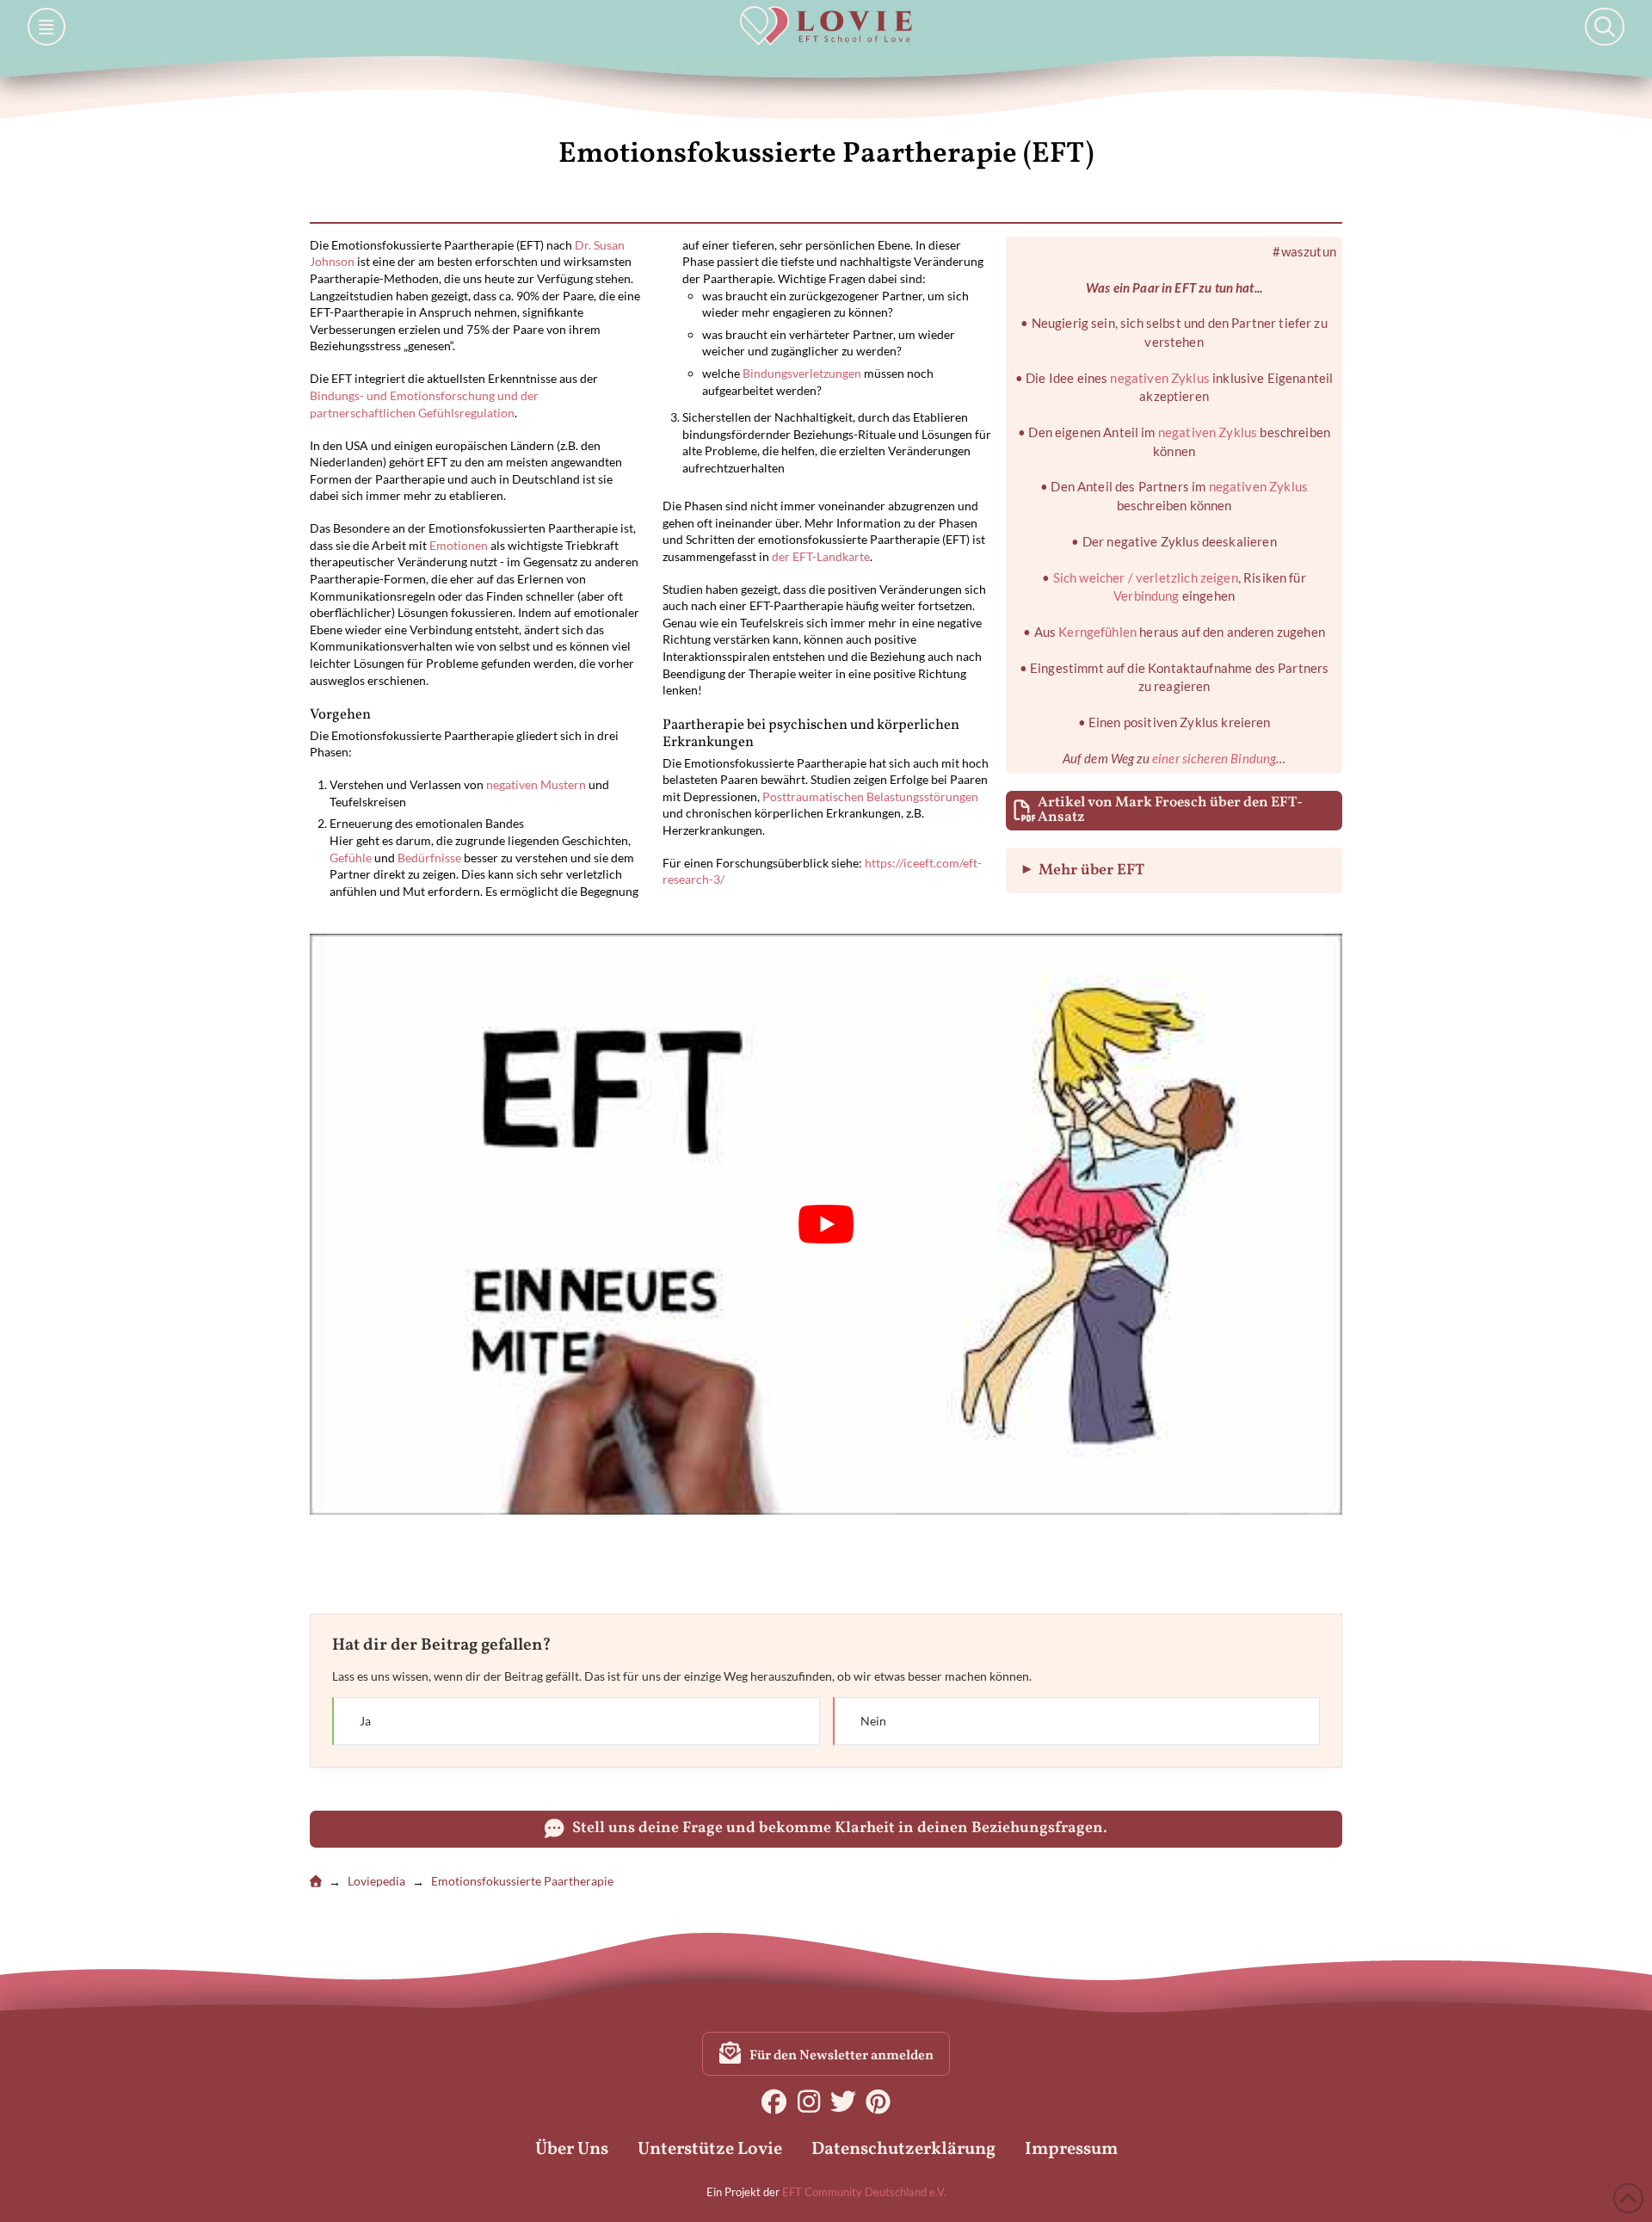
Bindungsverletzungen (802, 373)
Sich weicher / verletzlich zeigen (1146, 577)
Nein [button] (1073, 1721)
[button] (46, 27)
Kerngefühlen (1097, 632)
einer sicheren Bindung (1214, 758)
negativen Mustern (536, 784)
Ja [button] (573, 1721)
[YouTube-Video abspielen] (826, 1224)
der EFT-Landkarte (821, 556)
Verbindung (1147, 596)
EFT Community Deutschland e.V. (864, 2192)
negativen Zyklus (1159, 378)
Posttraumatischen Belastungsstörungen (870, 796)
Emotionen (459, 545)
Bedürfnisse (429, 858)
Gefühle (351, 858)
